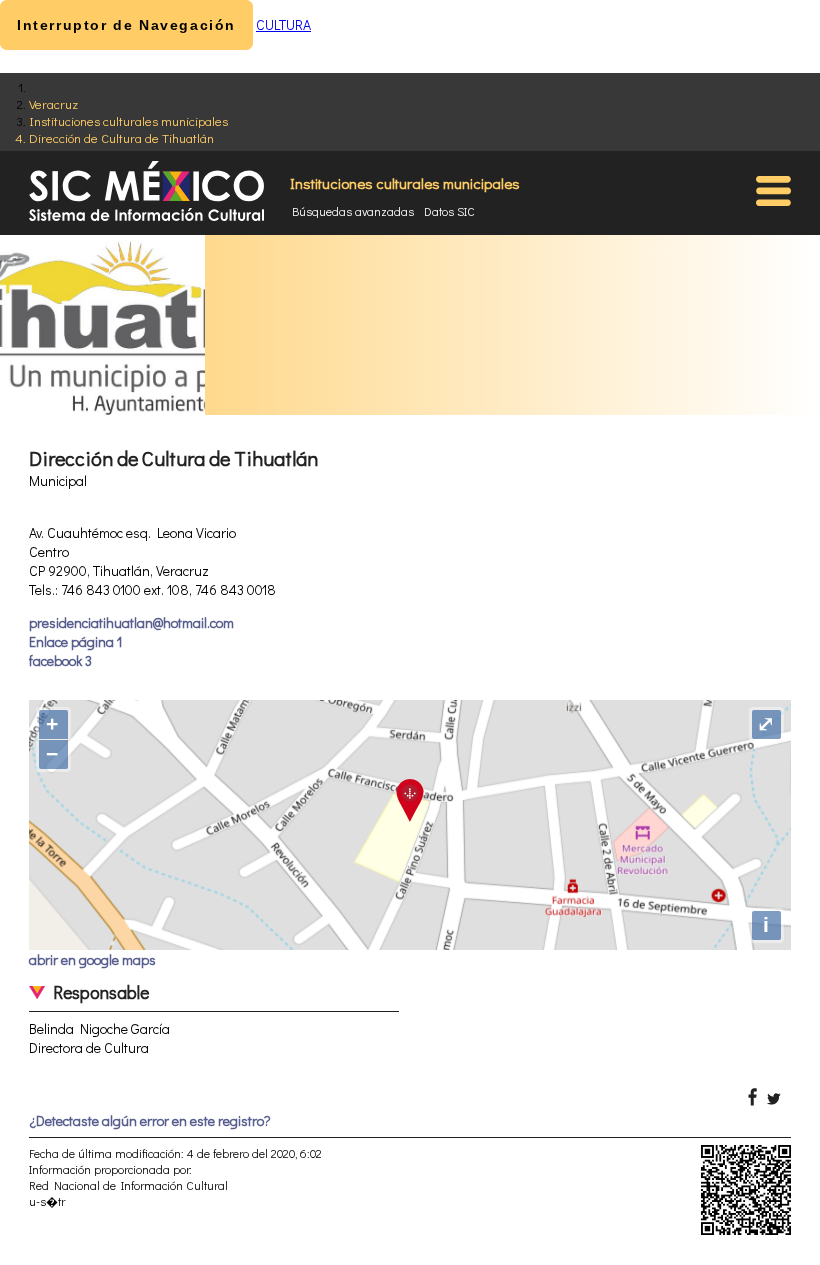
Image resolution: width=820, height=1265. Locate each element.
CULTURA (283, 24)
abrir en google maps (92, 959)
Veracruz (53, 103)
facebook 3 (60, 660)
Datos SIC (449, 211)
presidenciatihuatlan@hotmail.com (131, 622)
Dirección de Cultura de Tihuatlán (121, 137)
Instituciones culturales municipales (128, 120)
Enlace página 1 (75, 641)
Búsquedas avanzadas (353, 211)
